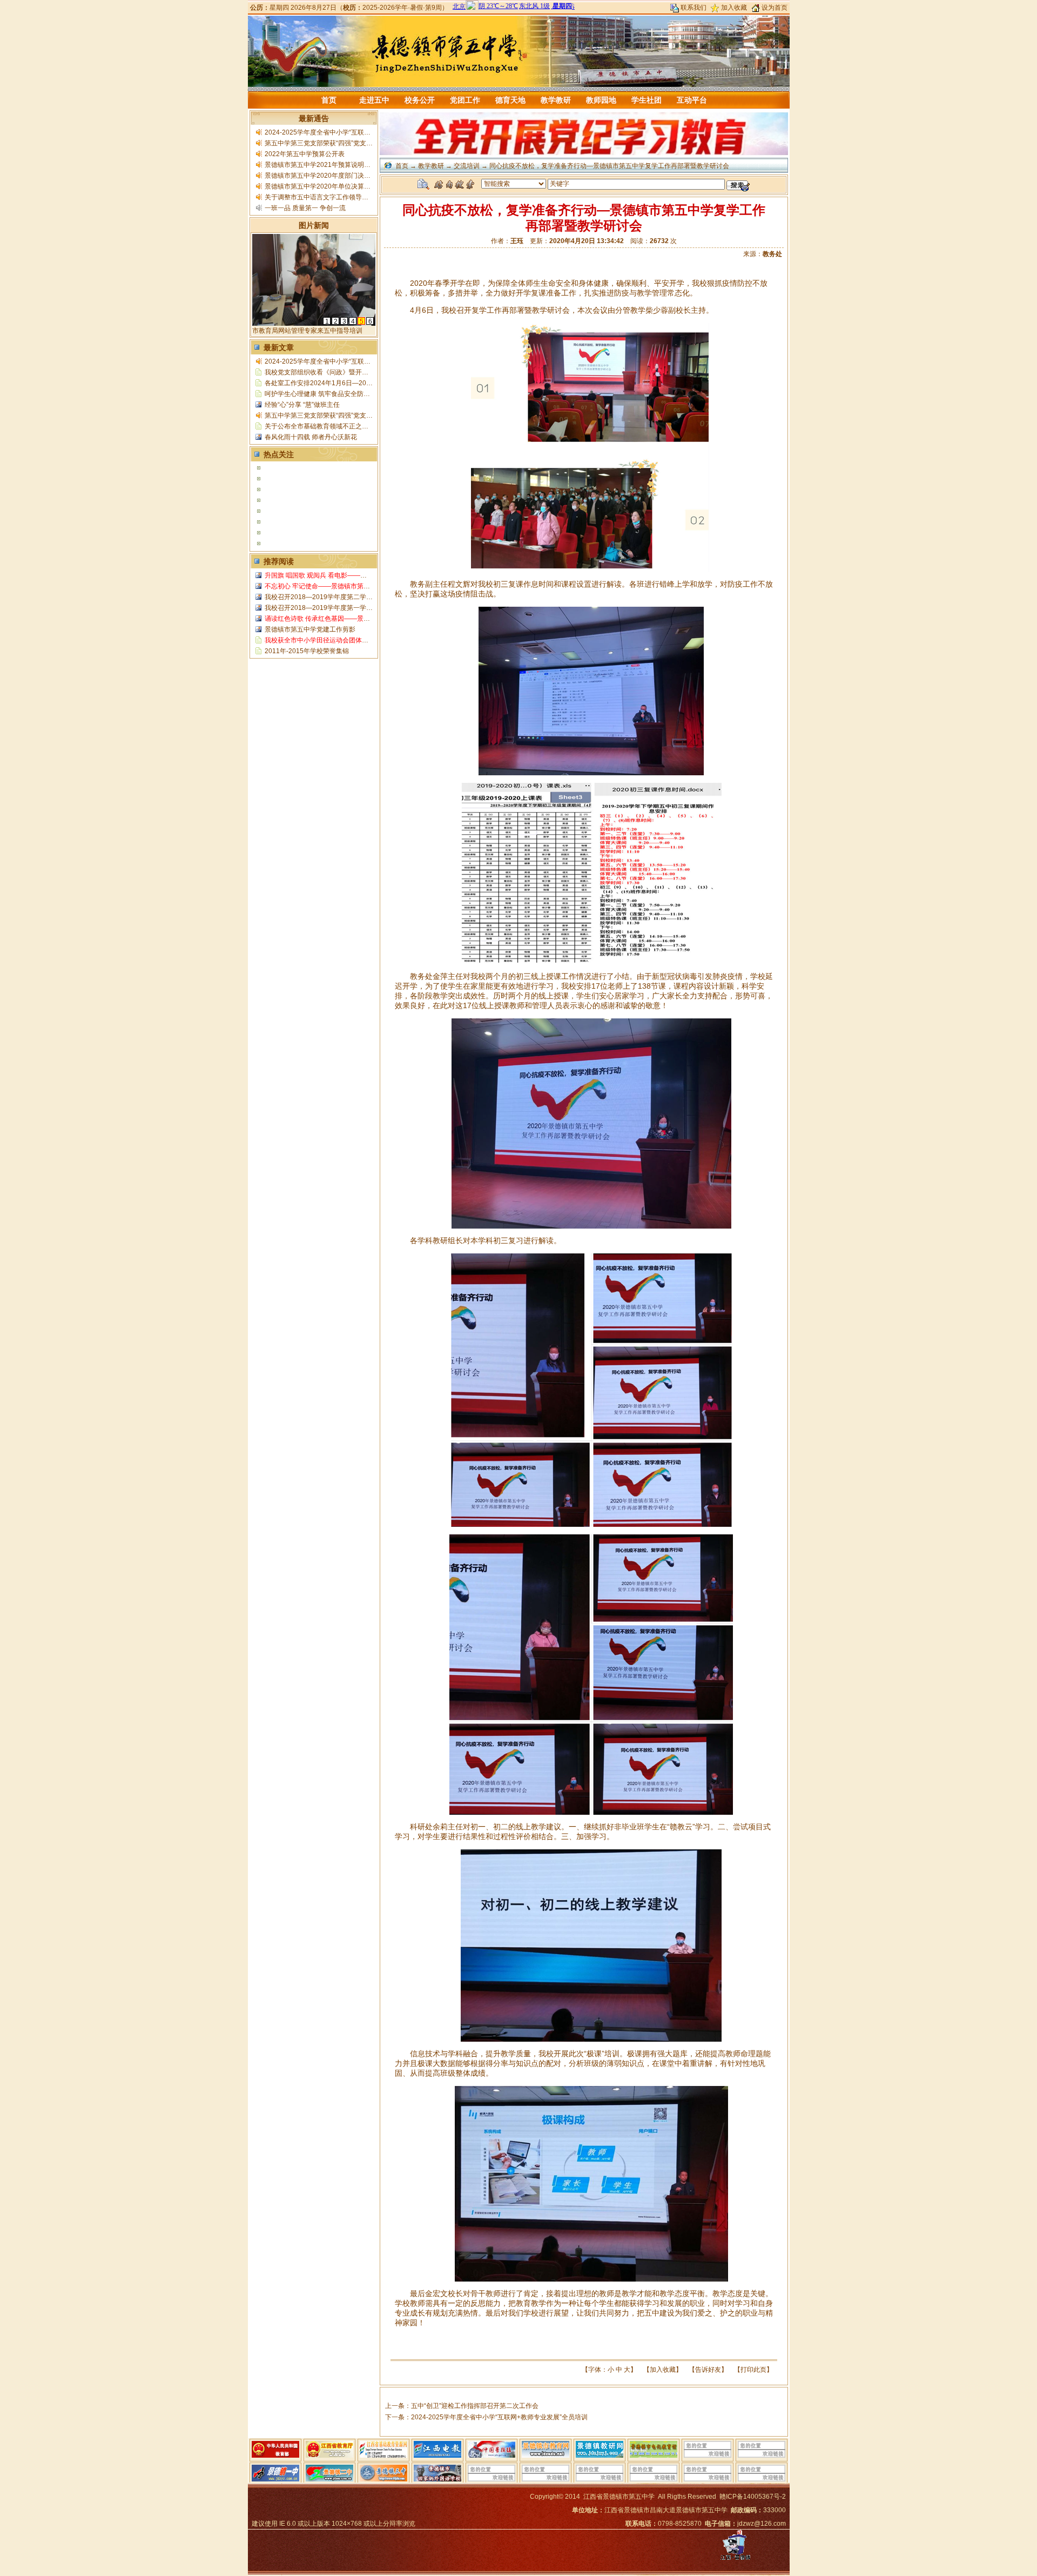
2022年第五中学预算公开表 (305, 154)
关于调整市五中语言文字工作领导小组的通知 (329, 197)
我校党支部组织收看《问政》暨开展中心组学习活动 (339, 372)
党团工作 (465, 100)
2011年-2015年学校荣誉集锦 (307, 651)
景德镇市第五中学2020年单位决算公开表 (324, 186)
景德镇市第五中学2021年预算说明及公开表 (327, 165)
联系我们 (693, 8)
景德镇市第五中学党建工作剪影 (310, 629)
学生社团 (647, 100)
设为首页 (775, 8)
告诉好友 (708, 2370)
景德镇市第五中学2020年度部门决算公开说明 (331, 176)
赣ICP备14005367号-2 (753, 2497)
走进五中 (374, 100)
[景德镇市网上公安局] (735, 2560)
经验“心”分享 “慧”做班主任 (302, 405)
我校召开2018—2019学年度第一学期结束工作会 (335, 608)
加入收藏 (734, 8)
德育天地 (510, 100)
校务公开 (420, 100)
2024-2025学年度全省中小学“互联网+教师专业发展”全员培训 (353, 132)
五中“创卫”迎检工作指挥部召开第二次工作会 (475, 2406)
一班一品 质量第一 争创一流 (305, 208)
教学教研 (556, 100)
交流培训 (467, 166)
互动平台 (692, 100)
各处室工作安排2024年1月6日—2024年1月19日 (335, 383)
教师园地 (601, 100)
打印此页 (753, 2370)
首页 (329, 100)
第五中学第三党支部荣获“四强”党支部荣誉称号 (332, 143)
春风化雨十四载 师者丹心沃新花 (311, 437)
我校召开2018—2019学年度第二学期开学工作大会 (338, 597)
